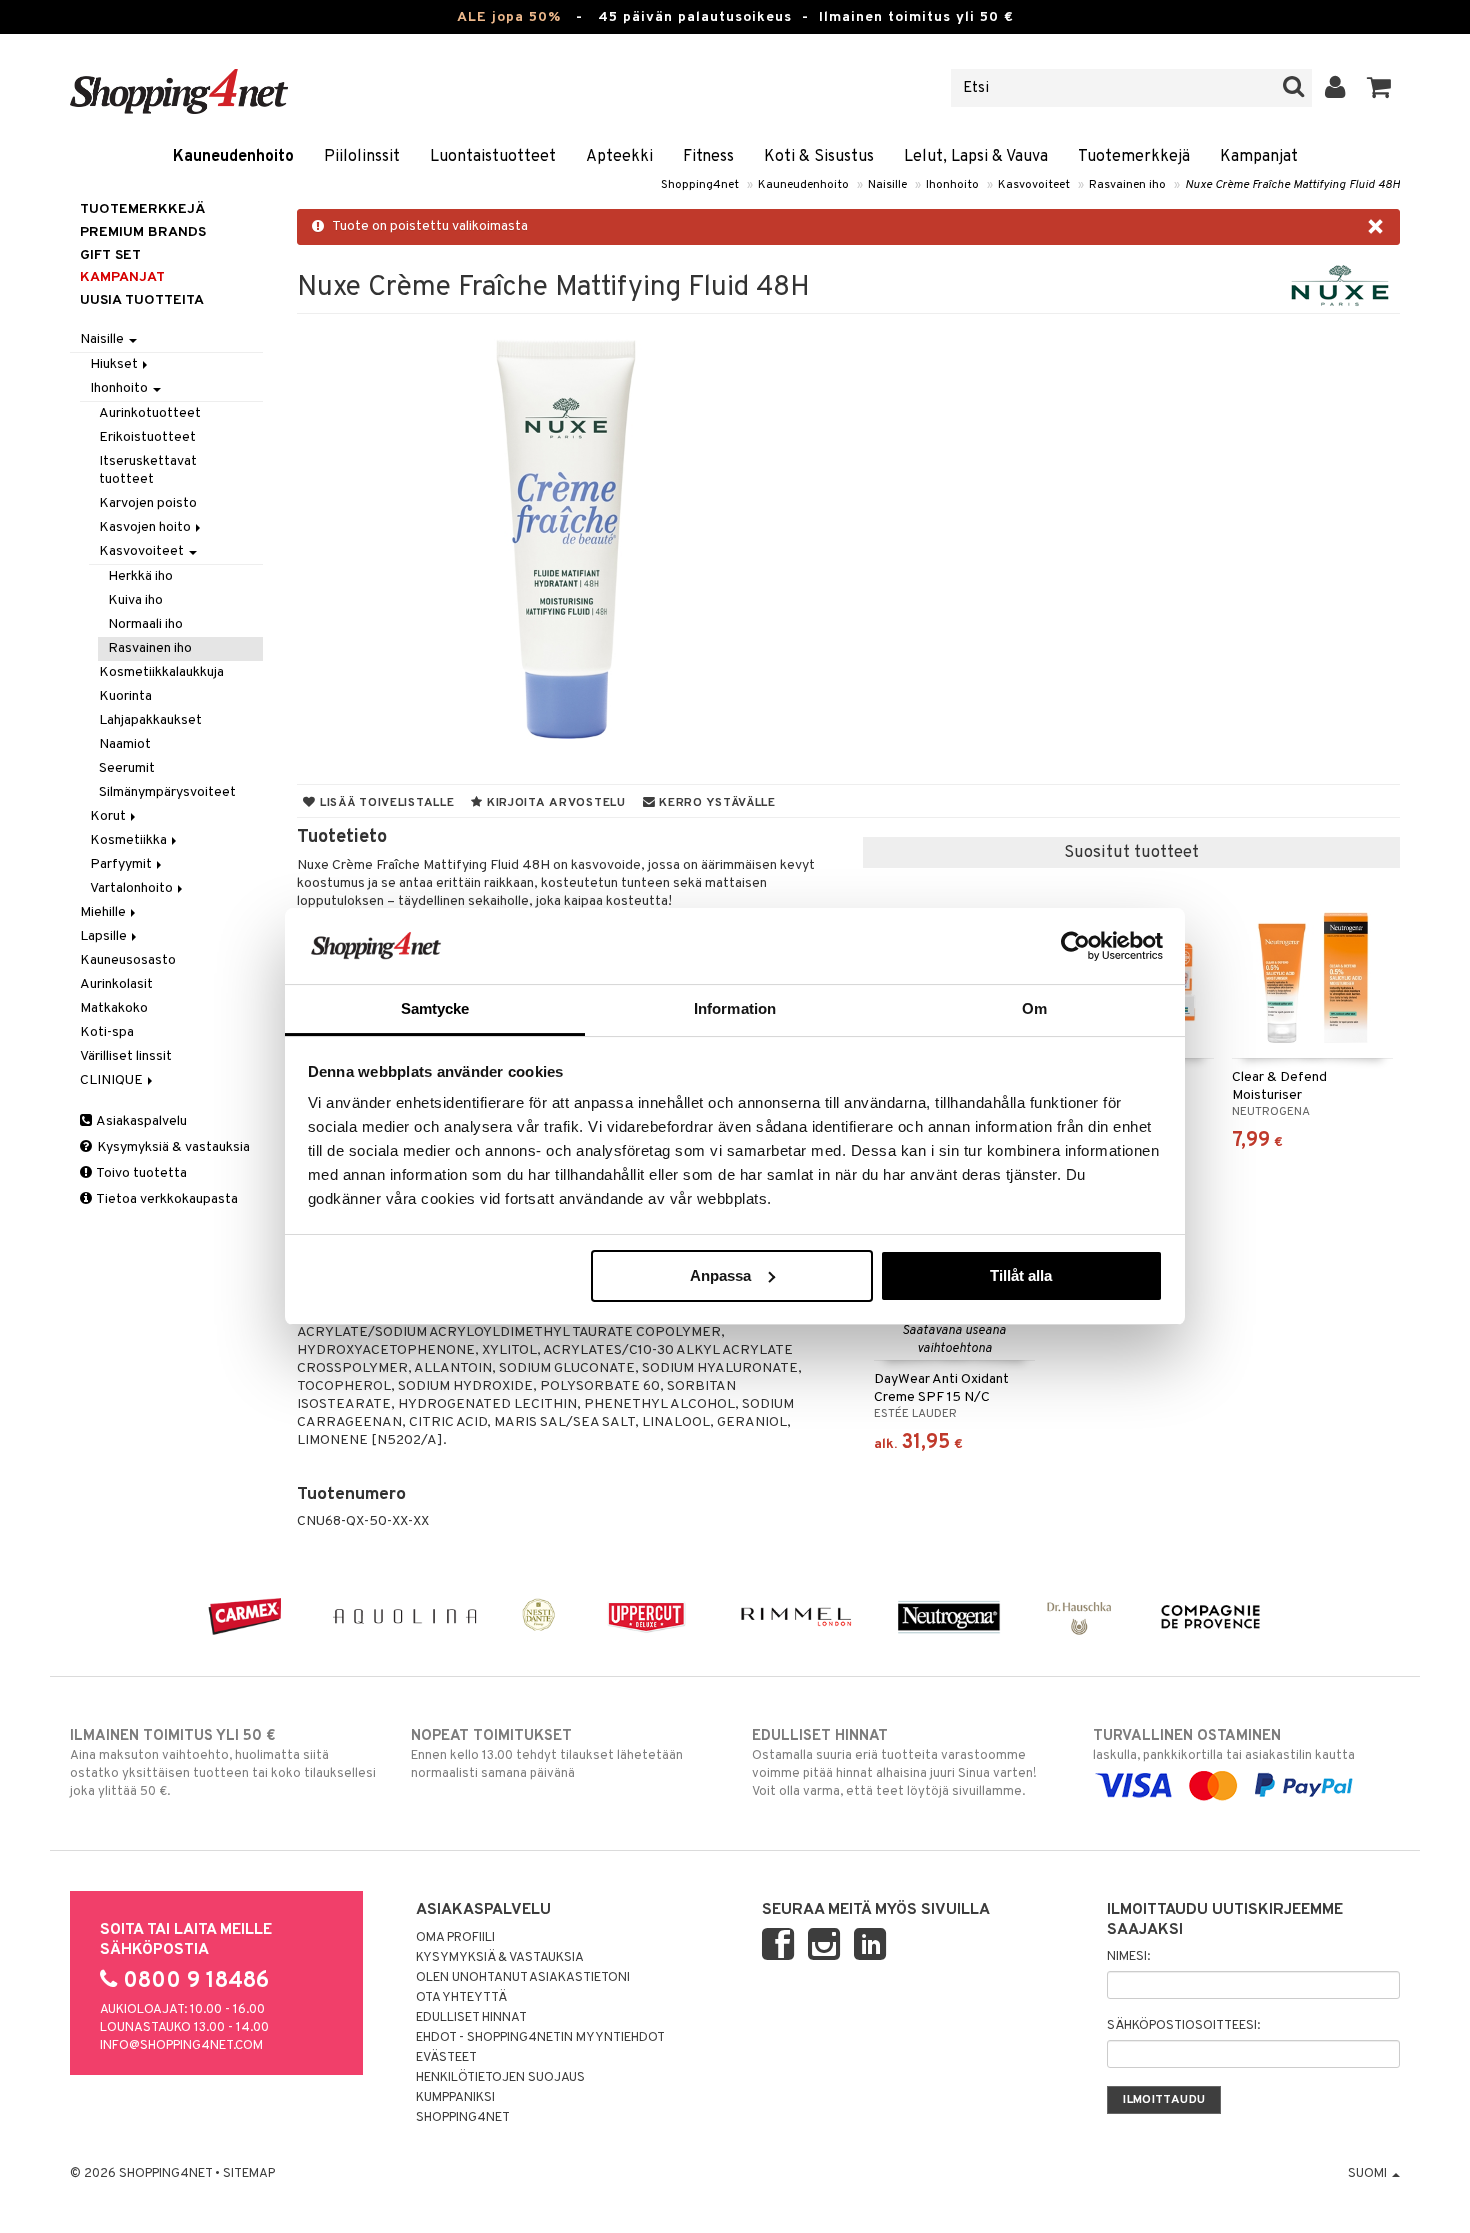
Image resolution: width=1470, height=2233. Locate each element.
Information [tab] (735, 1008)
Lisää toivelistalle (385, 803)
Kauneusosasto (128, 960)
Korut (109, 816)
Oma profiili (455, 1938)
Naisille (887, 185)
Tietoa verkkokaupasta (166, 1199)
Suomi (1369, 2174)
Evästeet (446, 2058)
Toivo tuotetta (140, 1173)
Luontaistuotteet (493, 157)
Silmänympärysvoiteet (167, 792)
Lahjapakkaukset (150, 720)
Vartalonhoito (133, 888)
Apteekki (619, 157)
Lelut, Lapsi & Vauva (976, 157)
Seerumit (127, 768)
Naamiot (125, 744)
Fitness (708, 157)
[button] (1379, 88)
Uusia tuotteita (142, 300)
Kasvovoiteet (1034, 185)
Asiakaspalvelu (140, 1121)
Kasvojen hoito (146, 527)
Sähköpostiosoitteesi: (1183, 2026)
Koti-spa (107, 1032)
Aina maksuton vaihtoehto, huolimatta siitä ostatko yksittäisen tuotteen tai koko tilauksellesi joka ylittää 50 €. (223, 1763)
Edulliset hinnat (471, 2018)
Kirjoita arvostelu (554, 803)
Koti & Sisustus (819, 157)
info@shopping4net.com (181, 2046)
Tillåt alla (1021, 1275)
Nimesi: (1128, 1957)
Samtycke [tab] (435, 1008)
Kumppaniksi (455, 2098)
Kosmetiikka (130, 840)
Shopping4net (700, 185)
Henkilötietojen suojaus (500, 2078)
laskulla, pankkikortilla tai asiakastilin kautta (1224, 1745)
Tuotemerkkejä (1134, 157)
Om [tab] (1034, 1008)
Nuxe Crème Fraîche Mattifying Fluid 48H (1292, 185)
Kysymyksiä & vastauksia (172, 1147)
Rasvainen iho (1127, 185)
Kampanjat (1259, 157)
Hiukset (115, 364)
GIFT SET (110, 255)
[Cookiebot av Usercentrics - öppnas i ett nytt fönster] (1075, 946)
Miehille (104, 912)
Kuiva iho (135, 600)
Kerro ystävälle (715, 803)
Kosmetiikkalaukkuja (161, 672)
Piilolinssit (362, 157)
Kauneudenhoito (233, 157)
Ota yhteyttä (461, 1998)
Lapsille (105, 936)
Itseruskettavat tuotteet (148, 470)
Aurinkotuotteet (150, 413)
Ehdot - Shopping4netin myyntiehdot (540, 2038)
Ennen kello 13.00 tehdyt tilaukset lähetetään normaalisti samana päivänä (547, 1754)
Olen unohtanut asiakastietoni (523, 1978)
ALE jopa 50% (509, 17)
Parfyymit (122, 864)
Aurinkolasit (116, 984)
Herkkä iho (140, 576)
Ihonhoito (952, 185)
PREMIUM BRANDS (143, 232)
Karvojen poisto (148, 503)
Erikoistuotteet (147, 437)
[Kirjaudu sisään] (1335, 88)
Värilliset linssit (126, 1056)
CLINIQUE (113, 1080)
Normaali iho (145, 624)
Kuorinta (125, 696)
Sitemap (249, 2174)
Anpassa (720, 1275)
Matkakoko (114, 1008)
